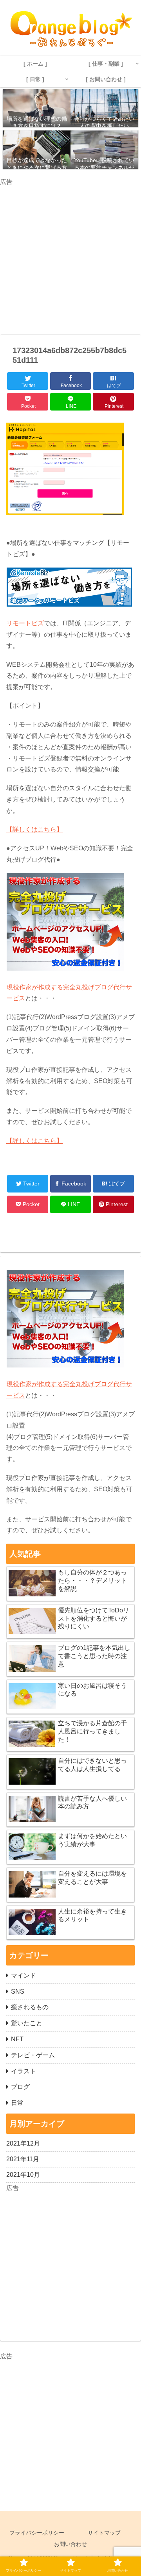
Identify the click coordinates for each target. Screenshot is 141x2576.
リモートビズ (25, 623)
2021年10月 (23, 2175)
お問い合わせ (70, 2544)
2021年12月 (23, 2143)
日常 (17, 2103)
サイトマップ (104, 2533)
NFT (17, 2039)
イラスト (23, 2071)
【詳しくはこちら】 (34, 829)
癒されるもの (30, 2007)
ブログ (20, 2087)
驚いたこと (27, 2023)
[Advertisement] (70, 258)
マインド (23, 1975)
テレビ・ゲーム (33, 2055)
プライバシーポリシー (37, 2533)
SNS (18, 1991)
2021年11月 (23, 2159)
